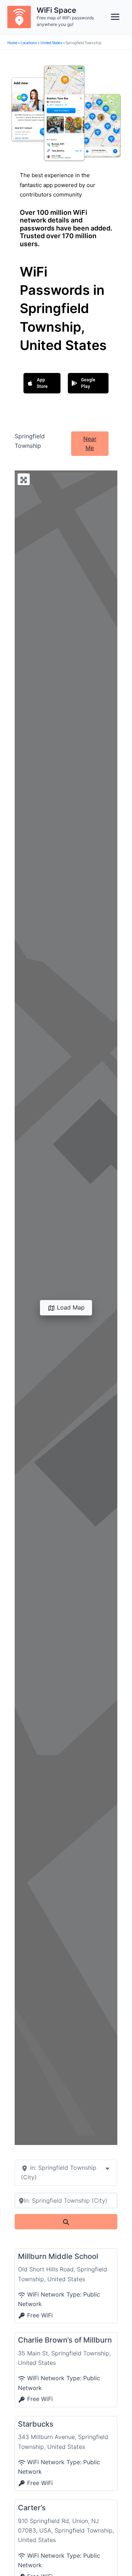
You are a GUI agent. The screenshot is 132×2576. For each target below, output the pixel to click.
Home (12, 43)
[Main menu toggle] (115, 17)
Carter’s (32, 2508)
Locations (29, 43)
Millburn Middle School (58, 2256)
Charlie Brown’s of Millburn (65, 2340)
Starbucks (36, 2424)
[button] (42, 383)
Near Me (90, 443)
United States (51, 43)
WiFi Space (56, 10)
